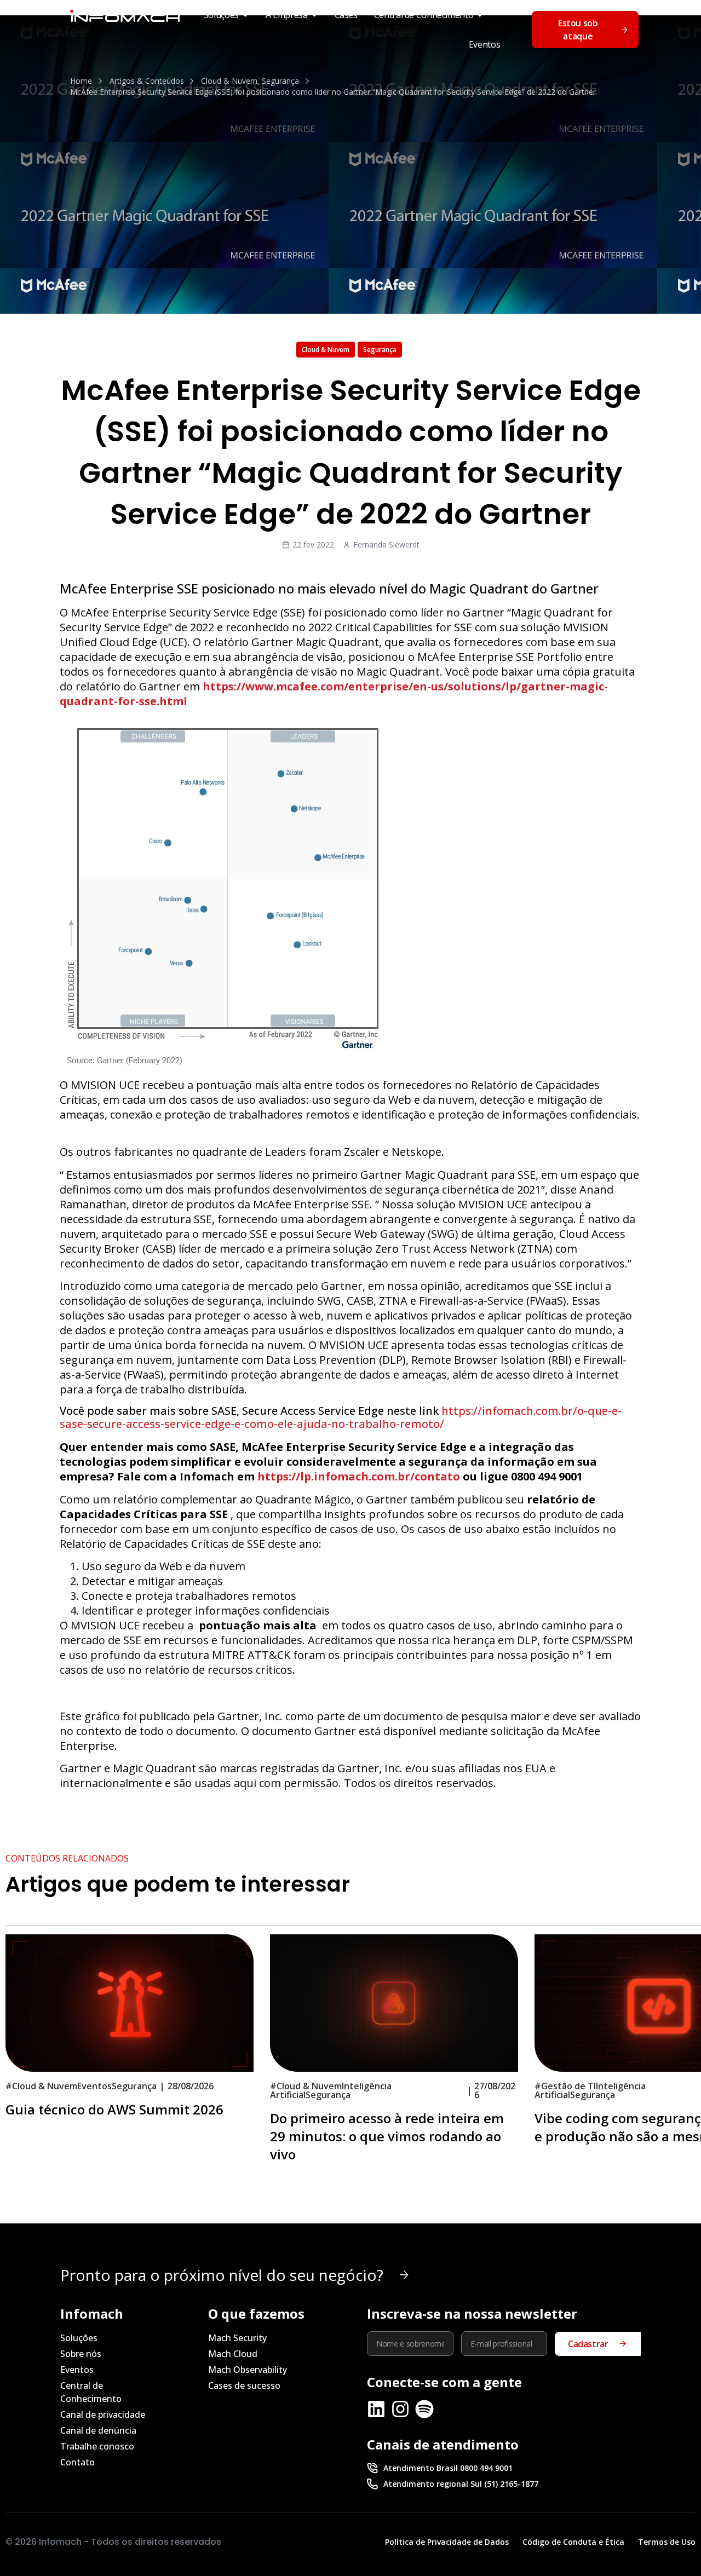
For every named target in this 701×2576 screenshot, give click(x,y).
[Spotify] (424, 2409)
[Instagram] (400, 2409)
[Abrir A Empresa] (314, 15)
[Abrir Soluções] (245, 15)
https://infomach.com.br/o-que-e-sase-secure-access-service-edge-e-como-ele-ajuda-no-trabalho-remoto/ (341, 1417)
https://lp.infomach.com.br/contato (360, 1476)
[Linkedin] (376, 2409)
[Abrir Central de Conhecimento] (480, 15)
